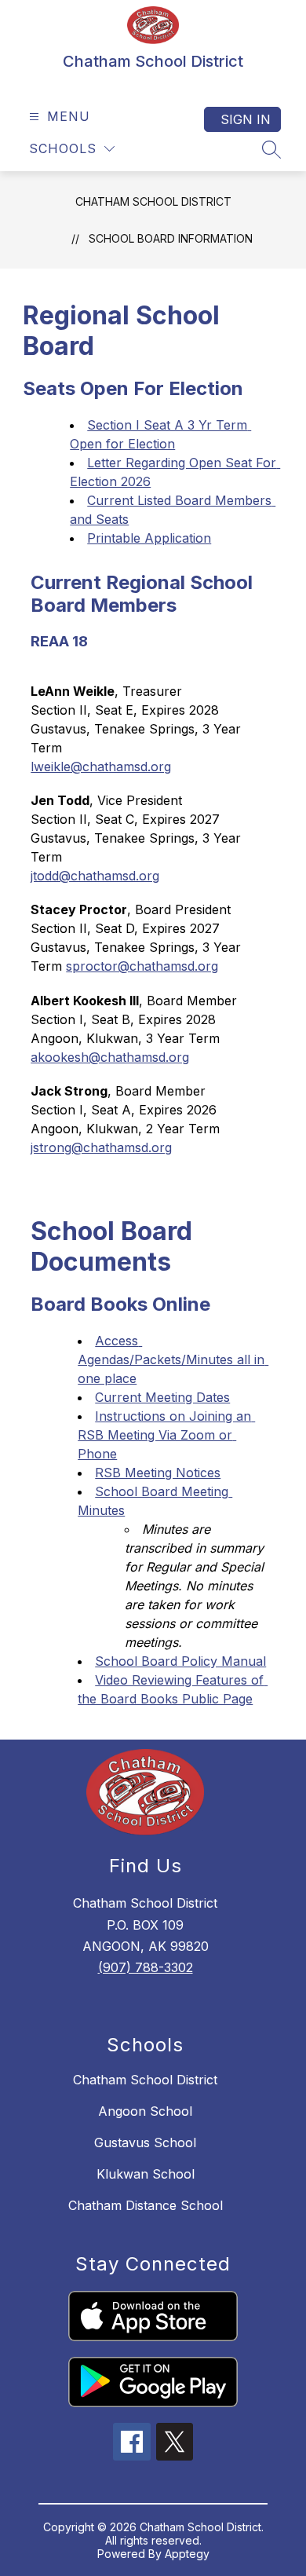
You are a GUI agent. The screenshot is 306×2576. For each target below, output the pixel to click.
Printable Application (149, 538)
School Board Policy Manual (180, 1661)
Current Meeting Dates (162, 1397)
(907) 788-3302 (146, 1967)
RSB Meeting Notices (158, 1473)
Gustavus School (145, 2142)
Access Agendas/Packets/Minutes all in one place (173, 1359)
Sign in (246, 119)
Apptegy (187, 2554)
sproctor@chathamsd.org (142, 966)
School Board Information (171, 238)
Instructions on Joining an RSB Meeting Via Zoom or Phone (166, 1435)
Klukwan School (146, 2174)
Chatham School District (153, 201)
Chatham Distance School (146, 2205)
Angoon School (145, 2111)
